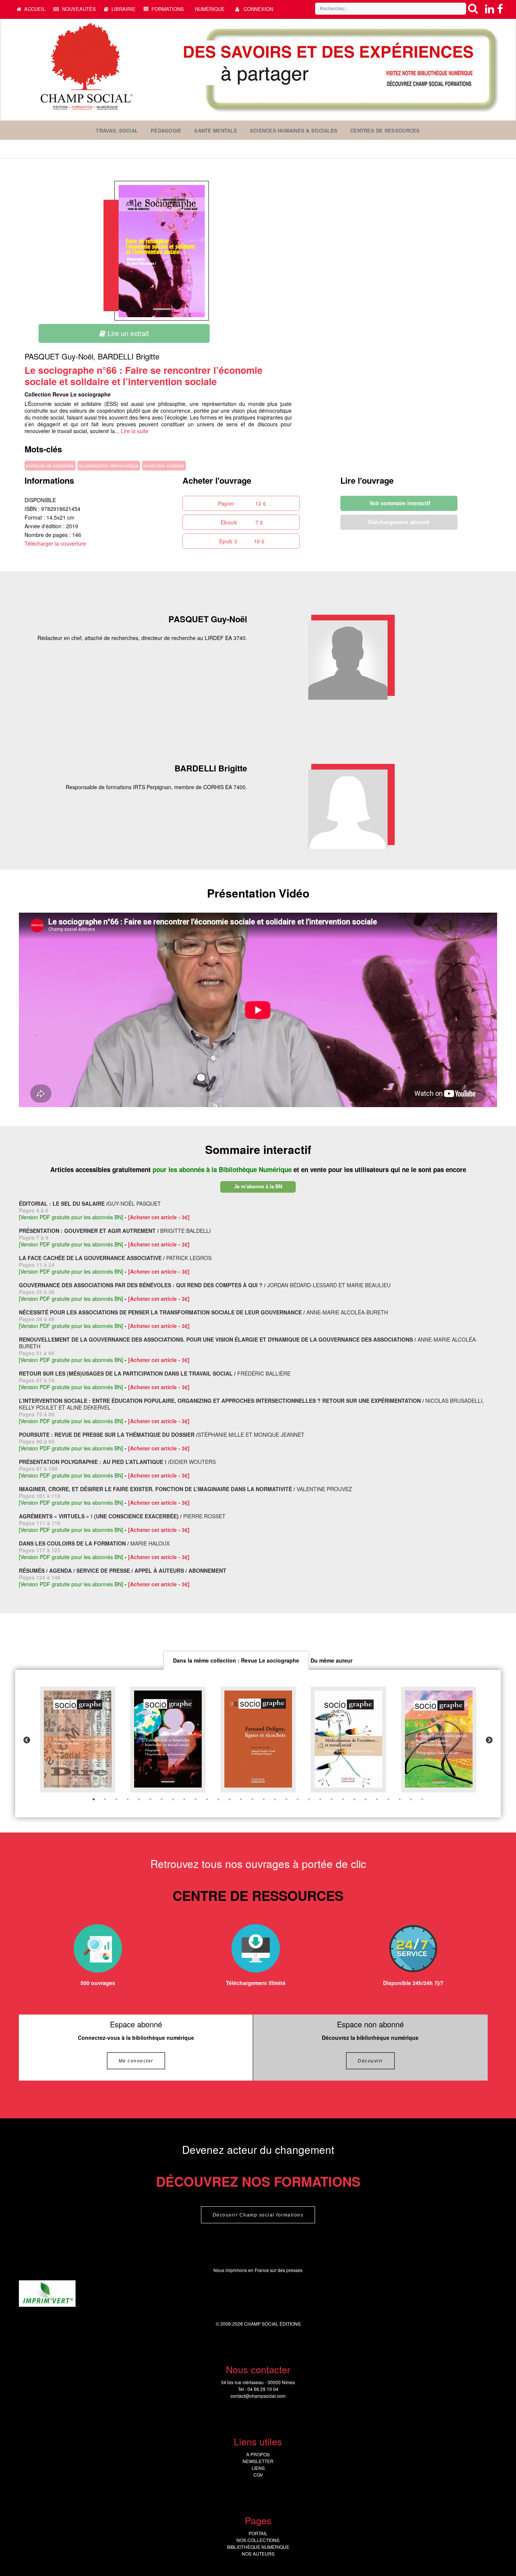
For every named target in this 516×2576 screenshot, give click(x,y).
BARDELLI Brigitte (129, 356)
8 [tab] (173, 1799)
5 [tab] (139, 1799)
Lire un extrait (127, 333)
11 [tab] (207, 1799)
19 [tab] (298, 1799)
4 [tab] (128, 1799)
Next (489, 1740)
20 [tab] (309, 1799)
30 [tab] (422, 1799)
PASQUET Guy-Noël (59, 356)
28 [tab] (400, 1799)
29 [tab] (411, 1799)
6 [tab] (150, 1799)
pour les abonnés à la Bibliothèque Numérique (223, 1169)
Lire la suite (135, 431)
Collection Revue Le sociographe (68, 394)
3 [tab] (116, 1799)
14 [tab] (241, 1799)
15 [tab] (252, 1799)
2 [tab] (105, 1799)
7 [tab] (162, 1799)
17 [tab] (275, 1799)
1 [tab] (94, 1799)
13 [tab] (230, 1799)
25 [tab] (366, 1799)
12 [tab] (218, 1799)
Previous (27, 1740)
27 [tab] (388, 1799)
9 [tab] (184, 1799)
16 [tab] (264, 1799)
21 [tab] (320, 1799)
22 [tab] (332, 1799)
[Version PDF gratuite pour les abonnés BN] (71, 1217)
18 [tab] (286, 1799)
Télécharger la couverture (55, 543)
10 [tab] (196, 1799)
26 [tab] (377, 1799)
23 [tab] (343, 1799)
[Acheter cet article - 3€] (159, 1217)
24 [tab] (354, 1799)
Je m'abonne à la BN (258, 1187)
